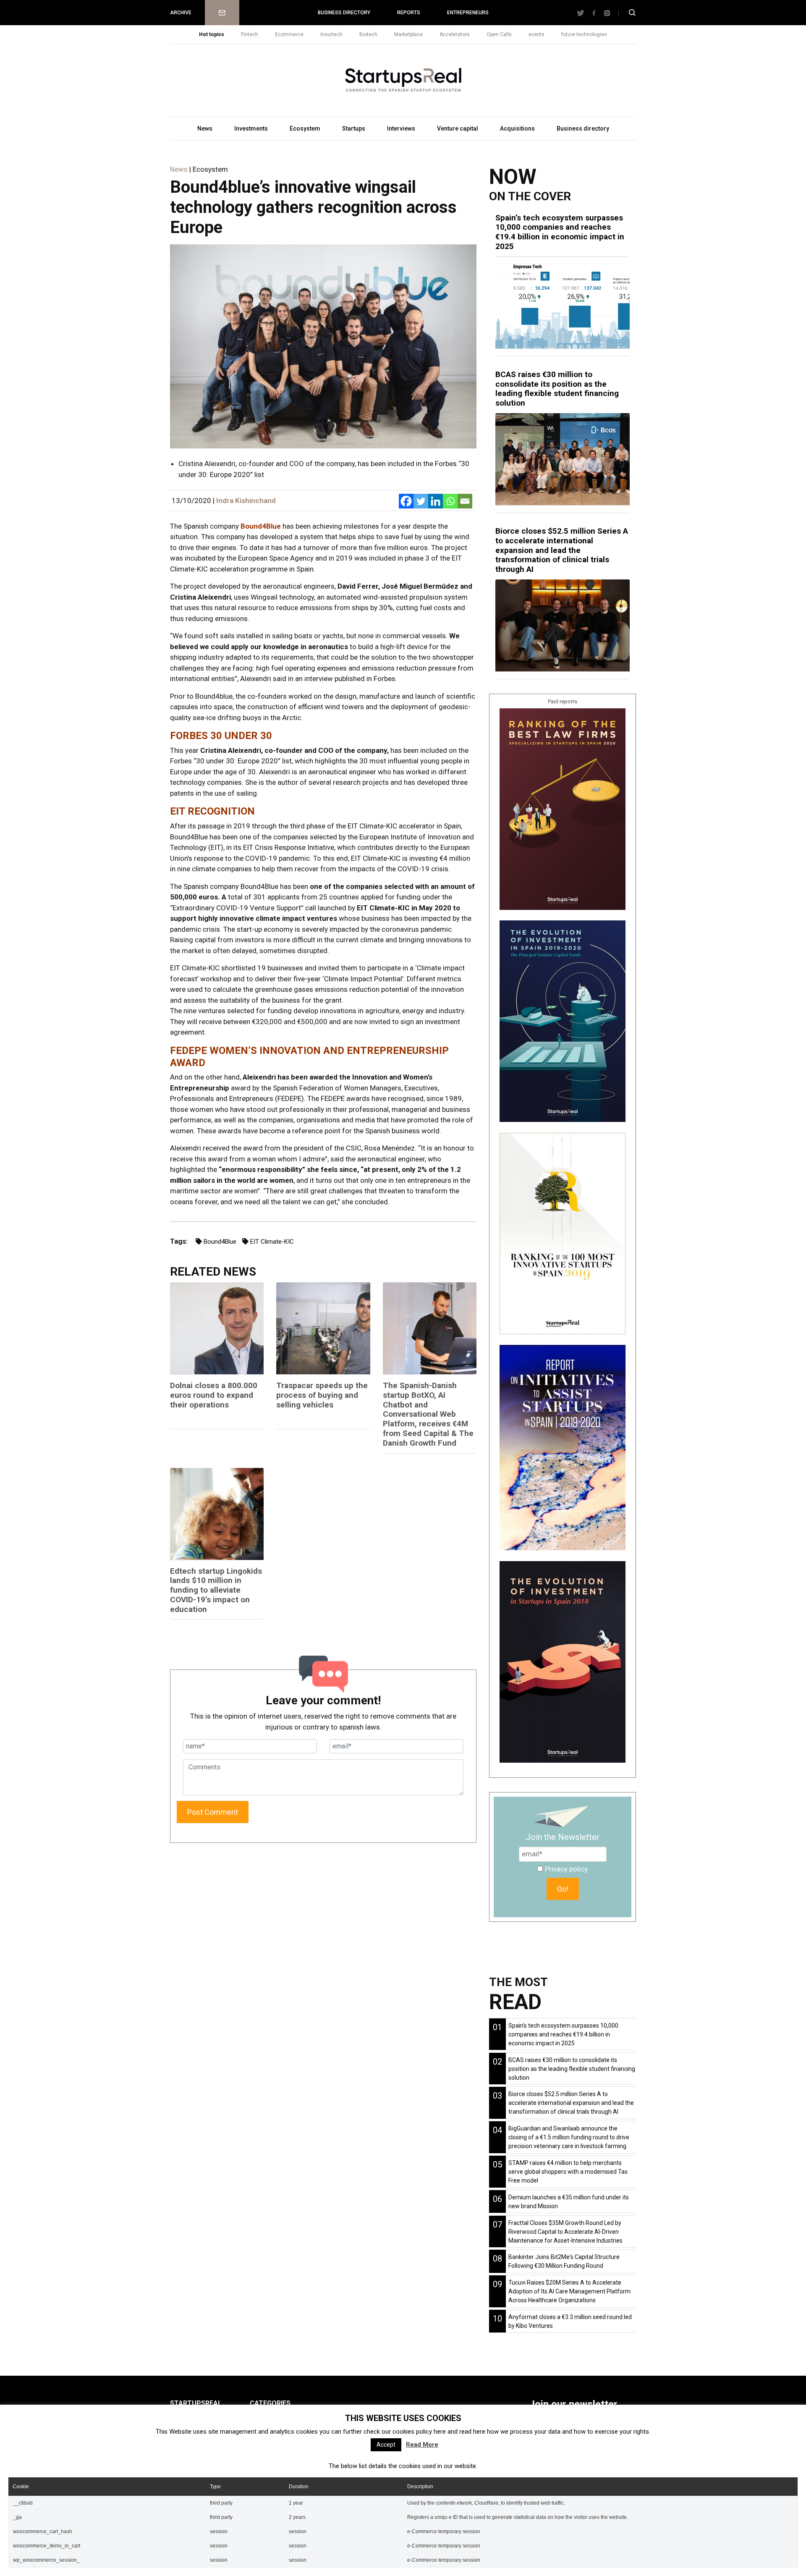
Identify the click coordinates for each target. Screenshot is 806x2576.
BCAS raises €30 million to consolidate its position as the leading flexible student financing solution (557, 389)
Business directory (344, 13)
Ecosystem (305, 128)
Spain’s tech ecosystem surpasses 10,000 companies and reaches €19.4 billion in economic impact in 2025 (560, 232)
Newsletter (222, 13)
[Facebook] (406, 501)
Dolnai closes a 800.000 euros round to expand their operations (214, 1395)
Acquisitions (517, 128)
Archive (181, 13)
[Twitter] (421, 501)
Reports (409, 13)
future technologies (584, 34)
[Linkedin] (436, 501)
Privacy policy (566, 1869)
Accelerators (455, 34)
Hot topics (212, 34)
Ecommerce (289, 34)
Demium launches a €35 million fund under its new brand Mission (569, 2202)
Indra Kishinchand (246, 501)
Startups (354, 128)
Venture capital (458, 128)
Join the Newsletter (563, 1837)
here (440, 2432)
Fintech (250, 34)
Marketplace (408, 34)
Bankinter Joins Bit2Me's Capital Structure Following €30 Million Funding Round (564, 2261)
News (205, 128)
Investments (251, 128)
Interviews (401, 128)
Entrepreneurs (468, 13)
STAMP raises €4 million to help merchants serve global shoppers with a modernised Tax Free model (568, 2172)
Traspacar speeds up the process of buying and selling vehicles (322, 1395)
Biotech (368, 34)
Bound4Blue (261, 526)
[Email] (465, 501)
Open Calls (499, 34)
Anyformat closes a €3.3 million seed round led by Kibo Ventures (570, 2321)
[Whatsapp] (450, 501)
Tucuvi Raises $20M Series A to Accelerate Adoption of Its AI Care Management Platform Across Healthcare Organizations (569, 2291)
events (536, 34)
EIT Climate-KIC (272, 1242)
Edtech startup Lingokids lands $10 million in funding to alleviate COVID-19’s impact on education (216, 1590)
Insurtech (331, 34)
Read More (422, 2445)
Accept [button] (386, 2445)
